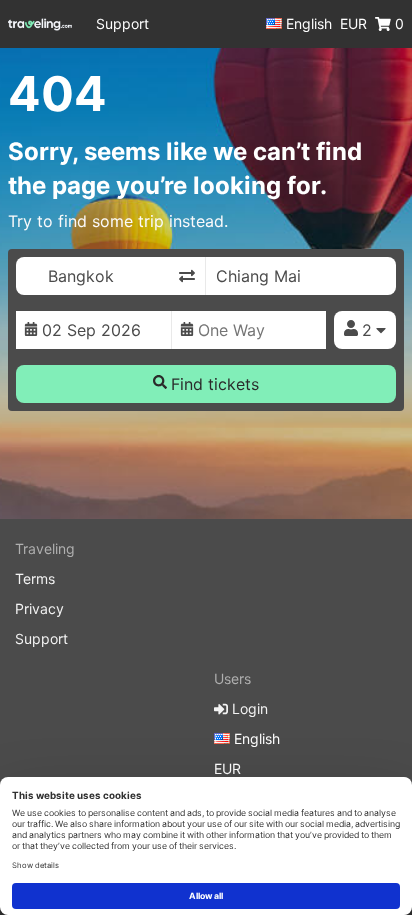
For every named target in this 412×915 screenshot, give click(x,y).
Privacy (39, 608)
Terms (35, 578)
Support (122, 23)
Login (248, 708)
